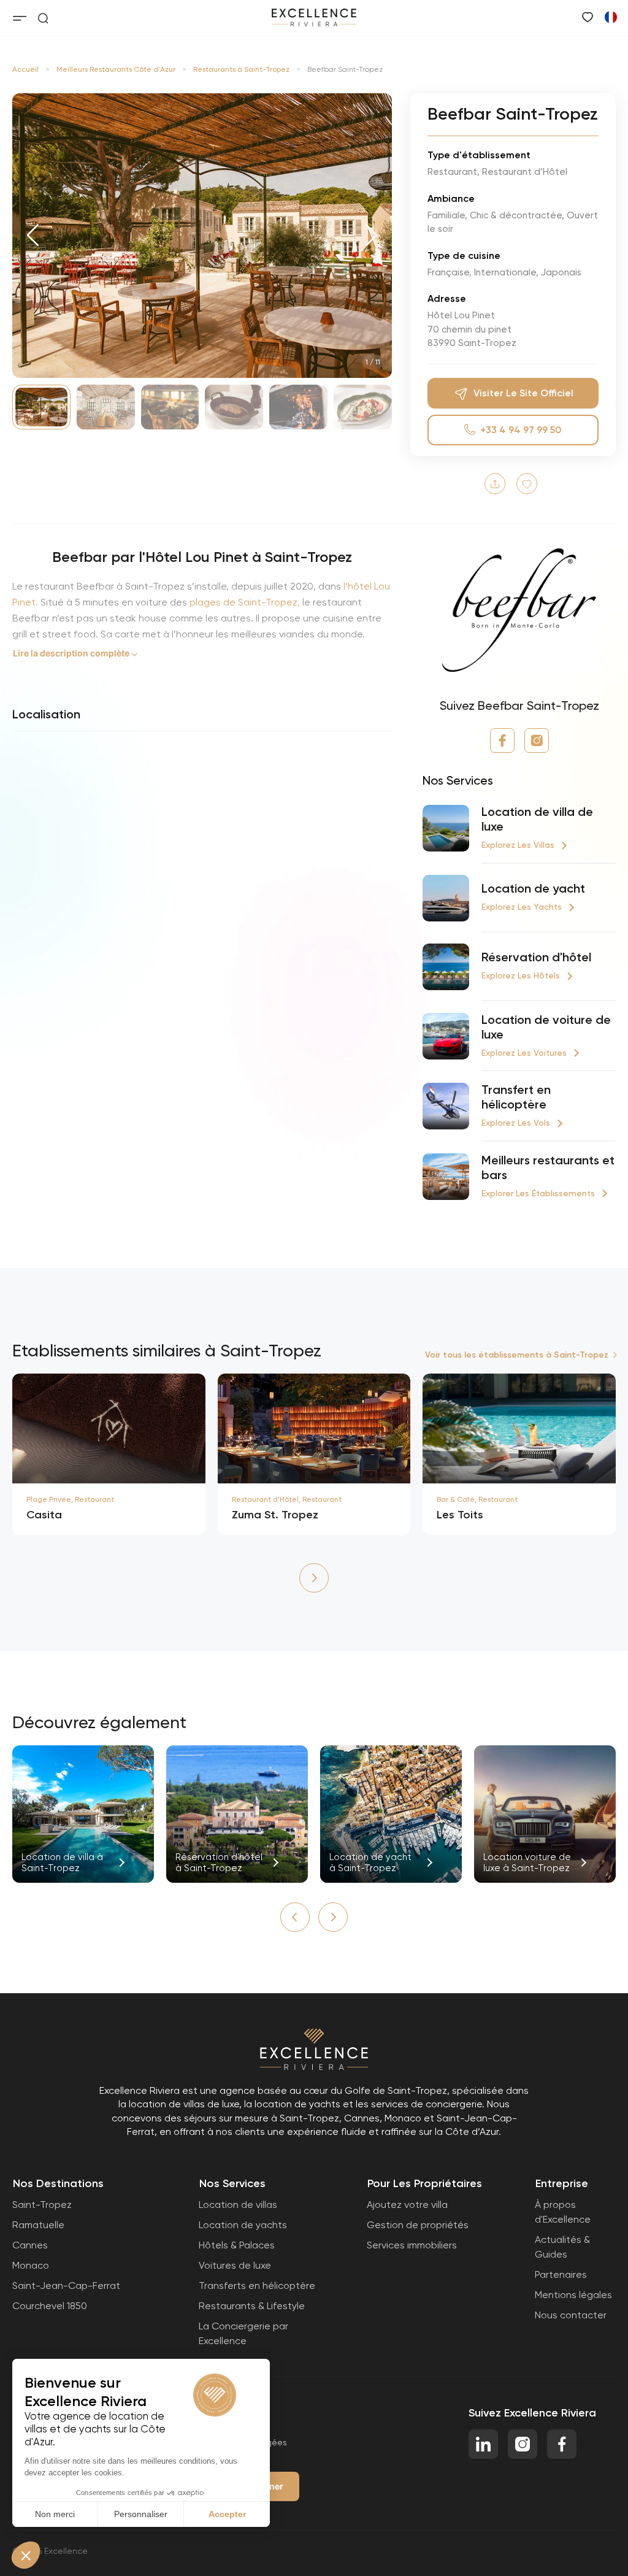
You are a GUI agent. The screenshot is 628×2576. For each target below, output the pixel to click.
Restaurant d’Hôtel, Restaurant (287, 1499)
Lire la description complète (71, 653)
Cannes (30, 2245)
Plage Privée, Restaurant (70, 1499)
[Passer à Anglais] (610, 17)
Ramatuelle (38, 2225)
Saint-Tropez (42, 2205)
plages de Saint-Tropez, (243, 602)
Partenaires (561, 2274)
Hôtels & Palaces (237, 2245)
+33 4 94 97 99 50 (521, 430)
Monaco (31, 2265)
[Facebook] (502, 740)
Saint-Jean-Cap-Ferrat (66, 2286)
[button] (33, 236)
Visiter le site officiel (523, 393)
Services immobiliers (412, 2245)
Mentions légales (573, 2295)
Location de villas (238, 2205)
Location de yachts (243, 2225)
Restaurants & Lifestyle (252, 2306)
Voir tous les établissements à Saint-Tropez (517, 1355)
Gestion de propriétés (418, 2225)
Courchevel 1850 (50, 2306)
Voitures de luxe (235, 2265)
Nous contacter (571, 2315)
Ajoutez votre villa (407, 2205)
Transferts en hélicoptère (257, 2286)
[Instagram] (537, 740)
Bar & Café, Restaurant (477, 1499)
